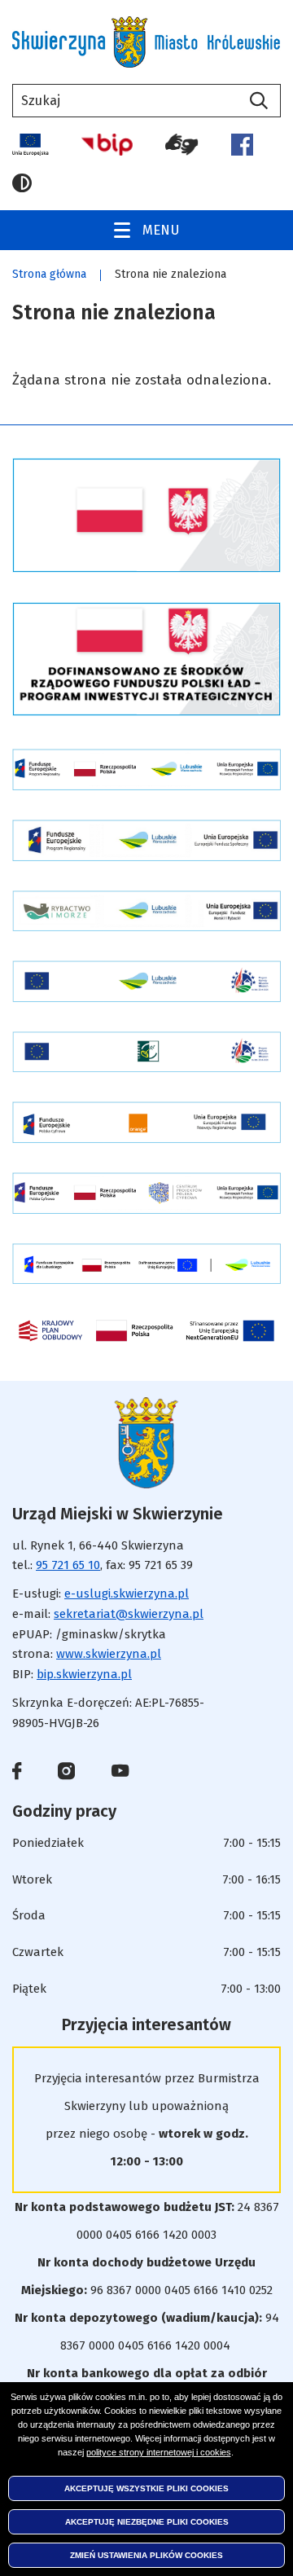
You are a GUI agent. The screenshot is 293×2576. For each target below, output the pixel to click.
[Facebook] (242, 145)
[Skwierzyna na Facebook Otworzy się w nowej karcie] (17, 1774)
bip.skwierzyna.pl (84, 1674)
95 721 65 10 (68, 1565)
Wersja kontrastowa (27, 183)
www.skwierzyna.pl (109, 1654)
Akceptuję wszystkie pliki (146, 2488)
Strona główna (49, 274)
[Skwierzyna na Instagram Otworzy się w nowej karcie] (66, 1774)
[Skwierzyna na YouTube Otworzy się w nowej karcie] (120, 1772)
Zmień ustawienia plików (146, 2555)
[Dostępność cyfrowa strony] (182, 145)
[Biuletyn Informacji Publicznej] (107, 145)
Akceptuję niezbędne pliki (147, 2522)
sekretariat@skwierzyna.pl (129, 1614)
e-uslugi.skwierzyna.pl (127, 1594)
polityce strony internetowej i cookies (159, 2452)
